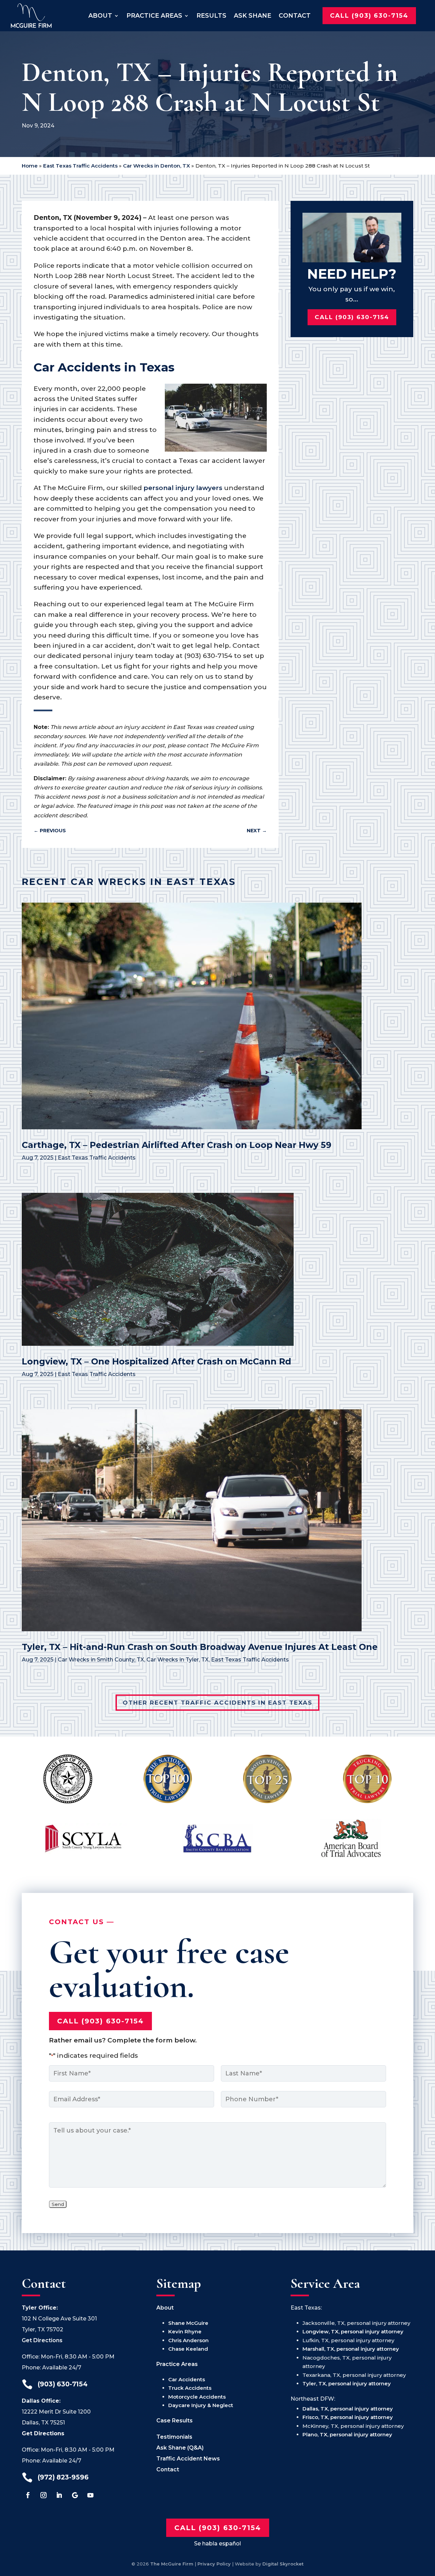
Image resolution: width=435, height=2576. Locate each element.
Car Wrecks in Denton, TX (156, 166)
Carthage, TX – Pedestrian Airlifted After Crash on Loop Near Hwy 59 (177, 1145)
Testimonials (174, 2437)
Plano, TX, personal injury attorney (347, 2434)
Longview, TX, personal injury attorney (353, 2331)
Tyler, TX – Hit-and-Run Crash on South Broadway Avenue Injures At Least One (200, 1647)
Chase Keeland (188, 2349)
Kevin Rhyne (185, 2331)
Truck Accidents (190, 2388)
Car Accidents (187, 2379)
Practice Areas (154, 15)
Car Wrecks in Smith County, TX (101, 1660)
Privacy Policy (214, 2564)
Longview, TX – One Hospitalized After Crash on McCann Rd (156, 1361)
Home (30, 166)
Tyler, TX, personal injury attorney (347, 2383)
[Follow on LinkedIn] (59, 2495)
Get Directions (42, 2340)
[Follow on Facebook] (28, 2495)
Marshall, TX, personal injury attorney (351, 2349)
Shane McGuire (188, 2323)
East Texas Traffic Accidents (80, 166)
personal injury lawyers (183, 488)
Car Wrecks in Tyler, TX (178, 1660)
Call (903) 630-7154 (369, 15)
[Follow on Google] (75, 2495)
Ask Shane (253, 15)
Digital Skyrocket (283, 2564)
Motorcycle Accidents (197, 2397)
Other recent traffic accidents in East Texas (217, 1703)
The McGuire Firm (172, 2564)
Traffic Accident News (188, 2459)
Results (211, 15)
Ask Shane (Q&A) (180, 2448)
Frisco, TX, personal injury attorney (348, 2417)
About (100, 15)
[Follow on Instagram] (43, 2495)
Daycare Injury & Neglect (201, 2405)
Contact (295, 15)
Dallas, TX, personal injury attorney (348, 2409)
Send (58, 2204)
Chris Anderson (188, 2340)
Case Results (175, 2421)
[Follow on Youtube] (90, 2495)
